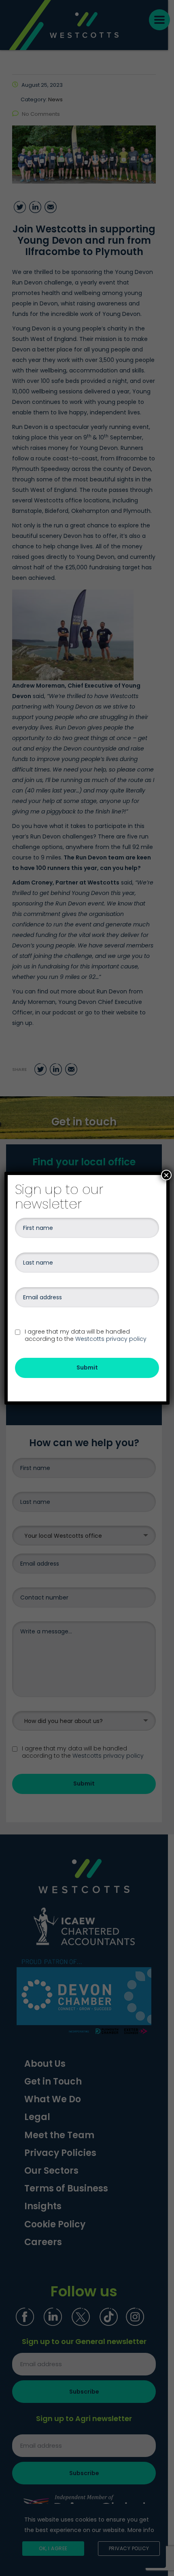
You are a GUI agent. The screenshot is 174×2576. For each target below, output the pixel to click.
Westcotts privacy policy (111, 1339)
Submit (87, 1367)
